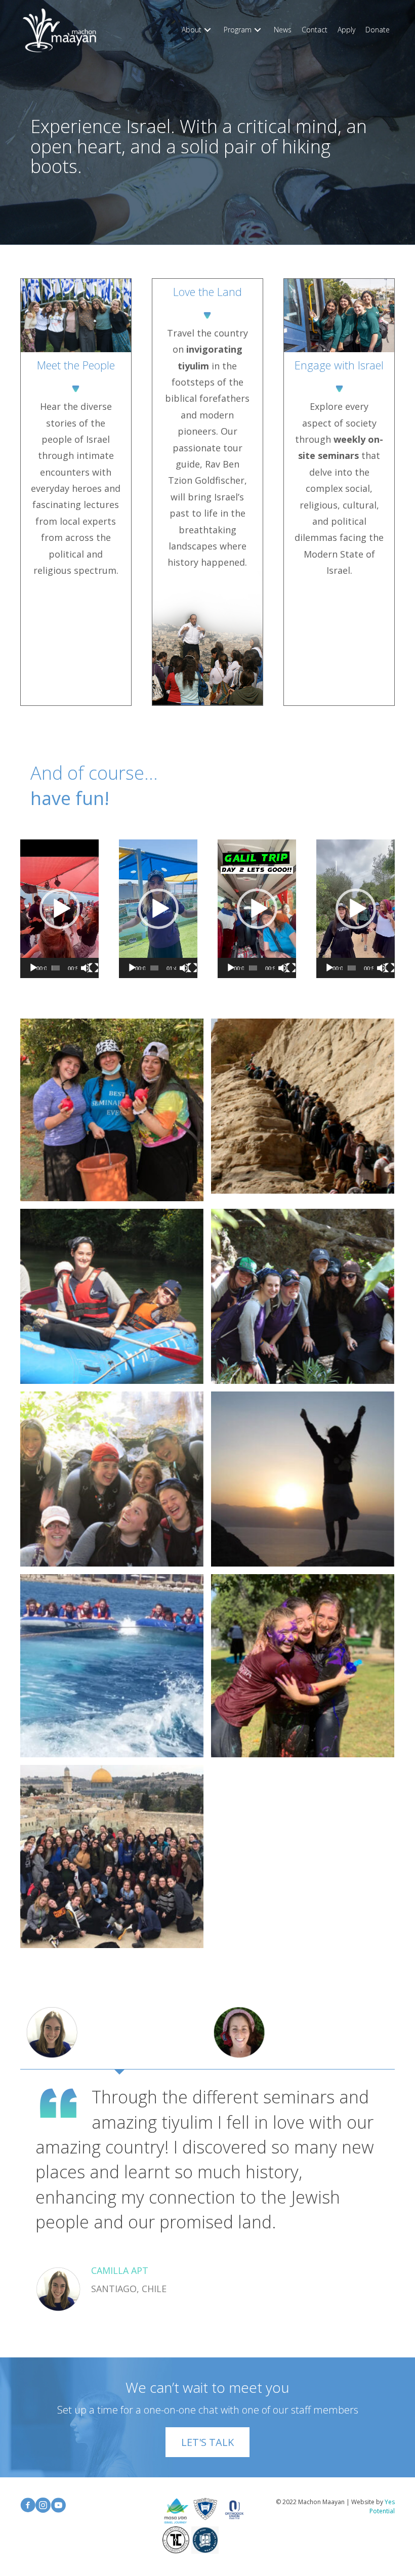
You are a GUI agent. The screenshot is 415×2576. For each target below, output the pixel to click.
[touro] (176, 2540)
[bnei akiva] (205, 2540)
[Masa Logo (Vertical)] (176, 2511)
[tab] (114, 2033)
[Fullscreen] (94, 968)
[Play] (33, 968)
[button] (207, 30)
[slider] (56, 968)
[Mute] (86, 968)
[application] (59, 909)
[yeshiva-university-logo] (205, 2509)
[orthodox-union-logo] (234, 2510)
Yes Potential (382, 2506)
